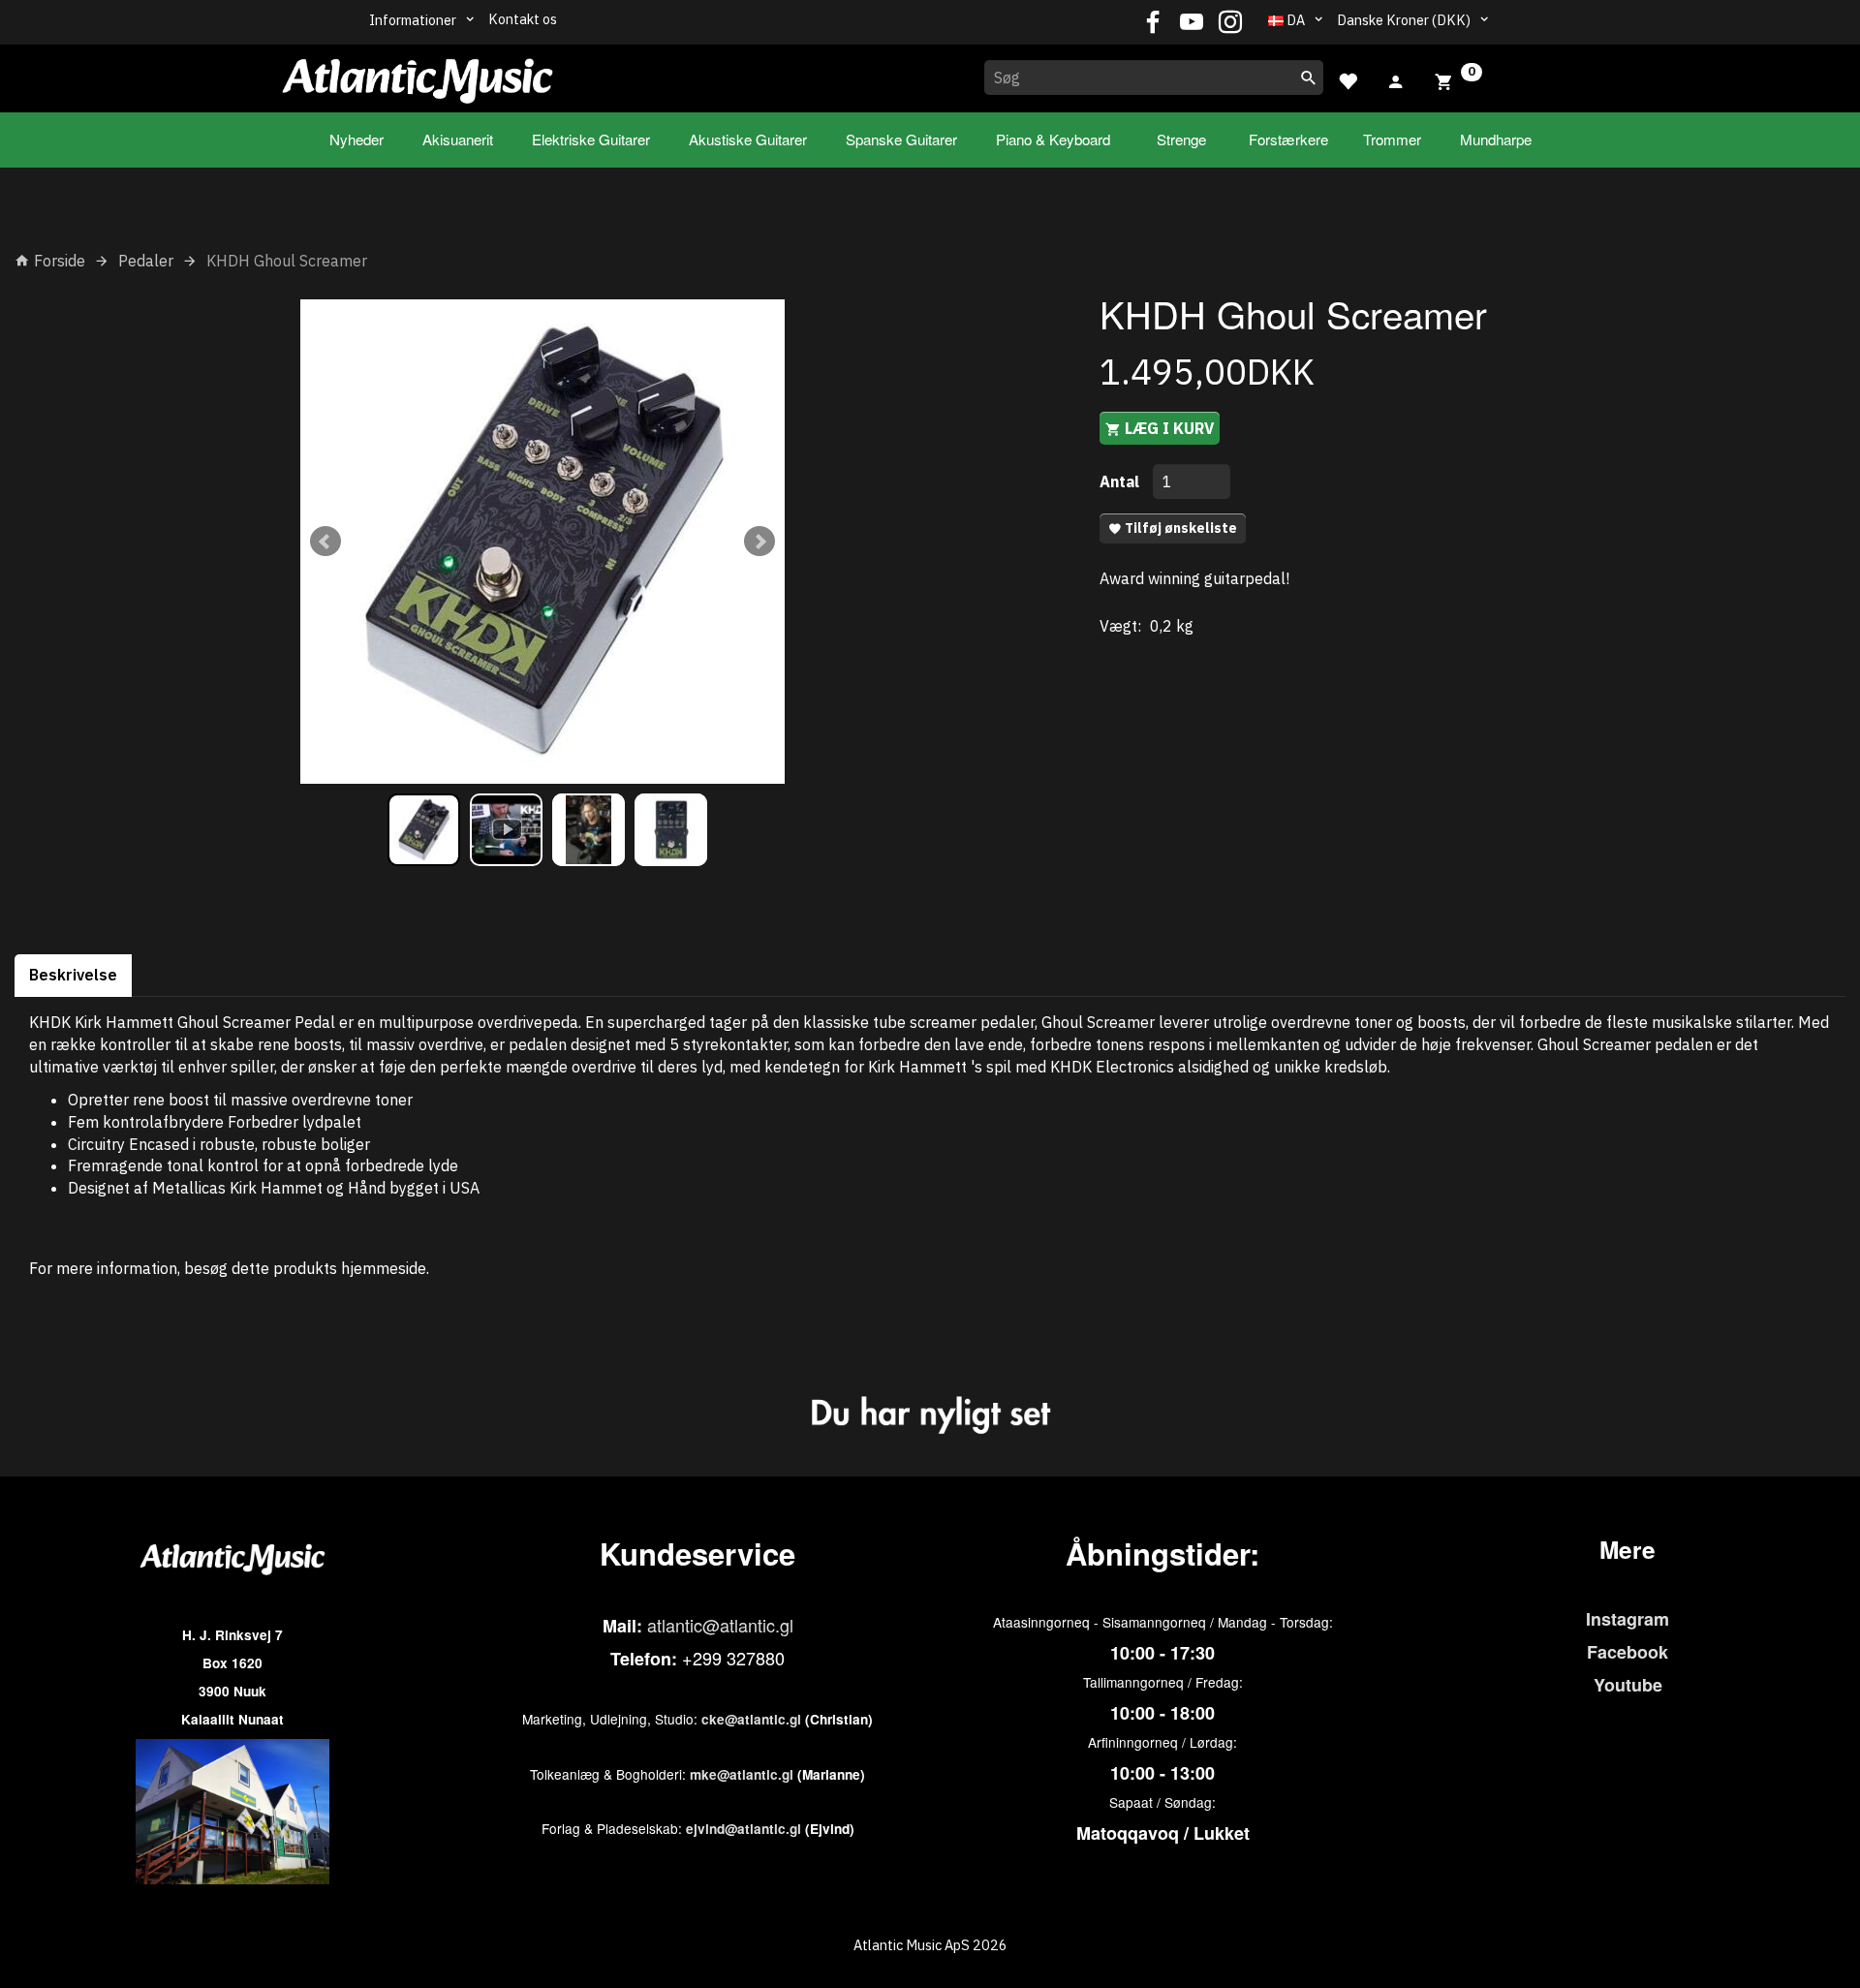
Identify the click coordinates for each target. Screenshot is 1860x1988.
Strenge (1181, 139)
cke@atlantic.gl (751, 1719)
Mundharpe (1496, 139)
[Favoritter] (1348, 79)
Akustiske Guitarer (748, 139)
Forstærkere (1288, 139)
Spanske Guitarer (901, 139)
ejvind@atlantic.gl (744, 1829)
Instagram (1627, 1619)
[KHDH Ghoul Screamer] (542, 542)
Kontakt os (523, 19)
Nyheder (356, 139)
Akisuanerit (458, 139)
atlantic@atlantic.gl (720, 1625)
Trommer (1392, 139)
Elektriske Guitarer (591, 139)
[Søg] (1309, 78)
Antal (1121, 481)
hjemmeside (384, 1268)
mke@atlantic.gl (742, 1774)
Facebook (1627, 1652)
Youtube (1628, 1685)
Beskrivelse (73, 975)
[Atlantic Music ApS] (418, 75)
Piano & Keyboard (1053, 139)
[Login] (1396, 79)
